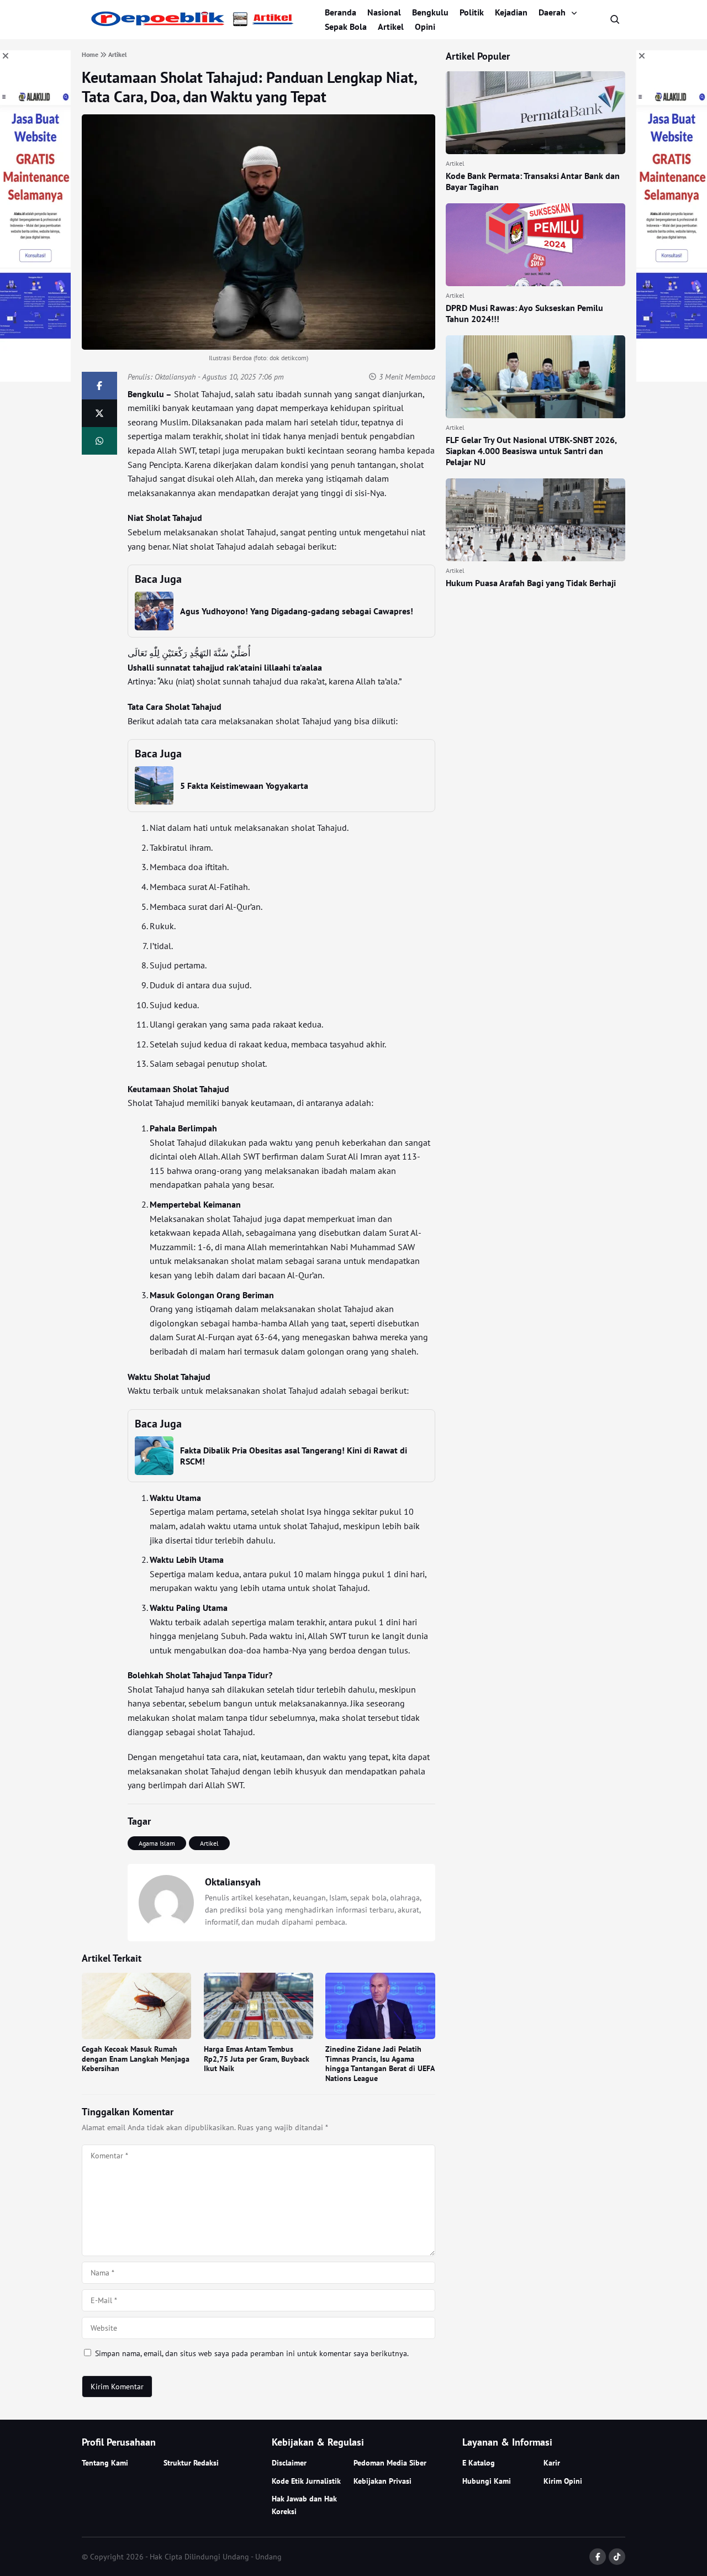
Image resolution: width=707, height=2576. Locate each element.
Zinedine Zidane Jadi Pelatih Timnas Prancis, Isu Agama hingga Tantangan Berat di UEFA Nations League (380, 2064)
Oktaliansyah (175, 377)
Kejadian (511, 12)
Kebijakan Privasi (382, 2481)
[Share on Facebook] (99, 386)
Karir (552, 2463)
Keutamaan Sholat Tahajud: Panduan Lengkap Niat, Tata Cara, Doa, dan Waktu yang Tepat (249, 87)
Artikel (391, 27)
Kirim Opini (563, 2481)
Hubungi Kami (487, 2481)
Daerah (552, 12)
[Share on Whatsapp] (99, 441)
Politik (472, 12)
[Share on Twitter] (99, 413)
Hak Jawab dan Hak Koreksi (304, 2505)
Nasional (384, 12)
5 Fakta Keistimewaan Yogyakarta (244, 786)
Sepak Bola (346, 27)
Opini (425, 27)
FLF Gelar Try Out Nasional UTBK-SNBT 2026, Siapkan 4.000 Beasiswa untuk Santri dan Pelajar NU (531, 451)
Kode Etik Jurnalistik (306, 2481)
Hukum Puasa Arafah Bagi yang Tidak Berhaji (531, 583)
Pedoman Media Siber (390, 2463)
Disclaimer (289, 2463)
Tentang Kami (105, 2463)
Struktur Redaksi (191, 2463)
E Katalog (479, 2463)
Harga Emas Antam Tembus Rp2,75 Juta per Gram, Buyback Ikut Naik (257, 2059)
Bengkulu (430, 12)
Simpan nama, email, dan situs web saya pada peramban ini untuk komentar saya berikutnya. (252, 2353)
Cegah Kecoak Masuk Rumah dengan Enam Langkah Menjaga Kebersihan (136, 2059)
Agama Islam (157, 1843)
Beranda (341, 12)
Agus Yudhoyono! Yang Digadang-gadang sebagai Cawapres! (297, 611)
